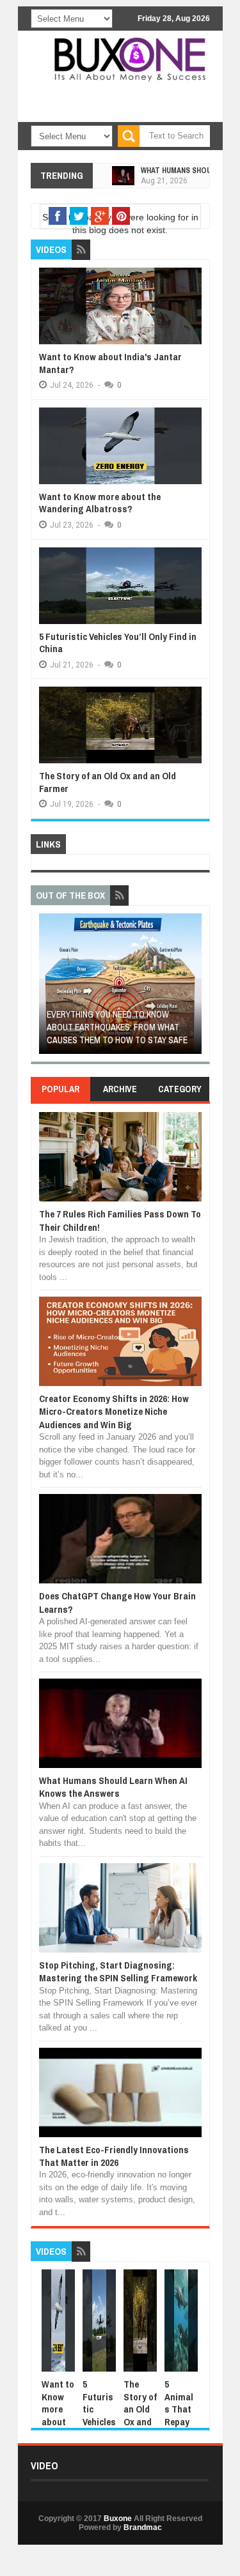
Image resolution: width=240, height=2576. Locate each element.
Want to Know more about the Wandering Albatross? (100, 503)
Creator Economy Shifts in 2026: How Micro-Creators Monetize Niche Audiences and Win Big (114, 1412)
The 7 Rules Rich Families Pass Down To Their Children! (120, 1220)
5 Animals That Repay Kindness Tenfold (181, 2421)
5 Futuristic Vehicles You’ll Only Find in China (118, 643)
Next (194, 988)
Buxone (118, 2519)
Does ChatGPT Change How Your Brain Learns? (117, 1602)
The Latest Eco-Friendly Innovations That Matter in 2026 (114, 2156)
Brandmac (143, 2527)
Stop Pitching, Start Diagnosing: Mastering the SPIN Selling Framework (118, 1971)
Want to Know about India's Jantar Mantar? (110, 363)
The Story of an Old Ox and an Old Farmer (108, 782)
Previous (46, 988)
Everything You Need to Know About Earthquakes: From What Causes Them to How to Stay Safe (117, 1027)
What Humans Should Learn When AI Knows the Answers (113, 1787)
